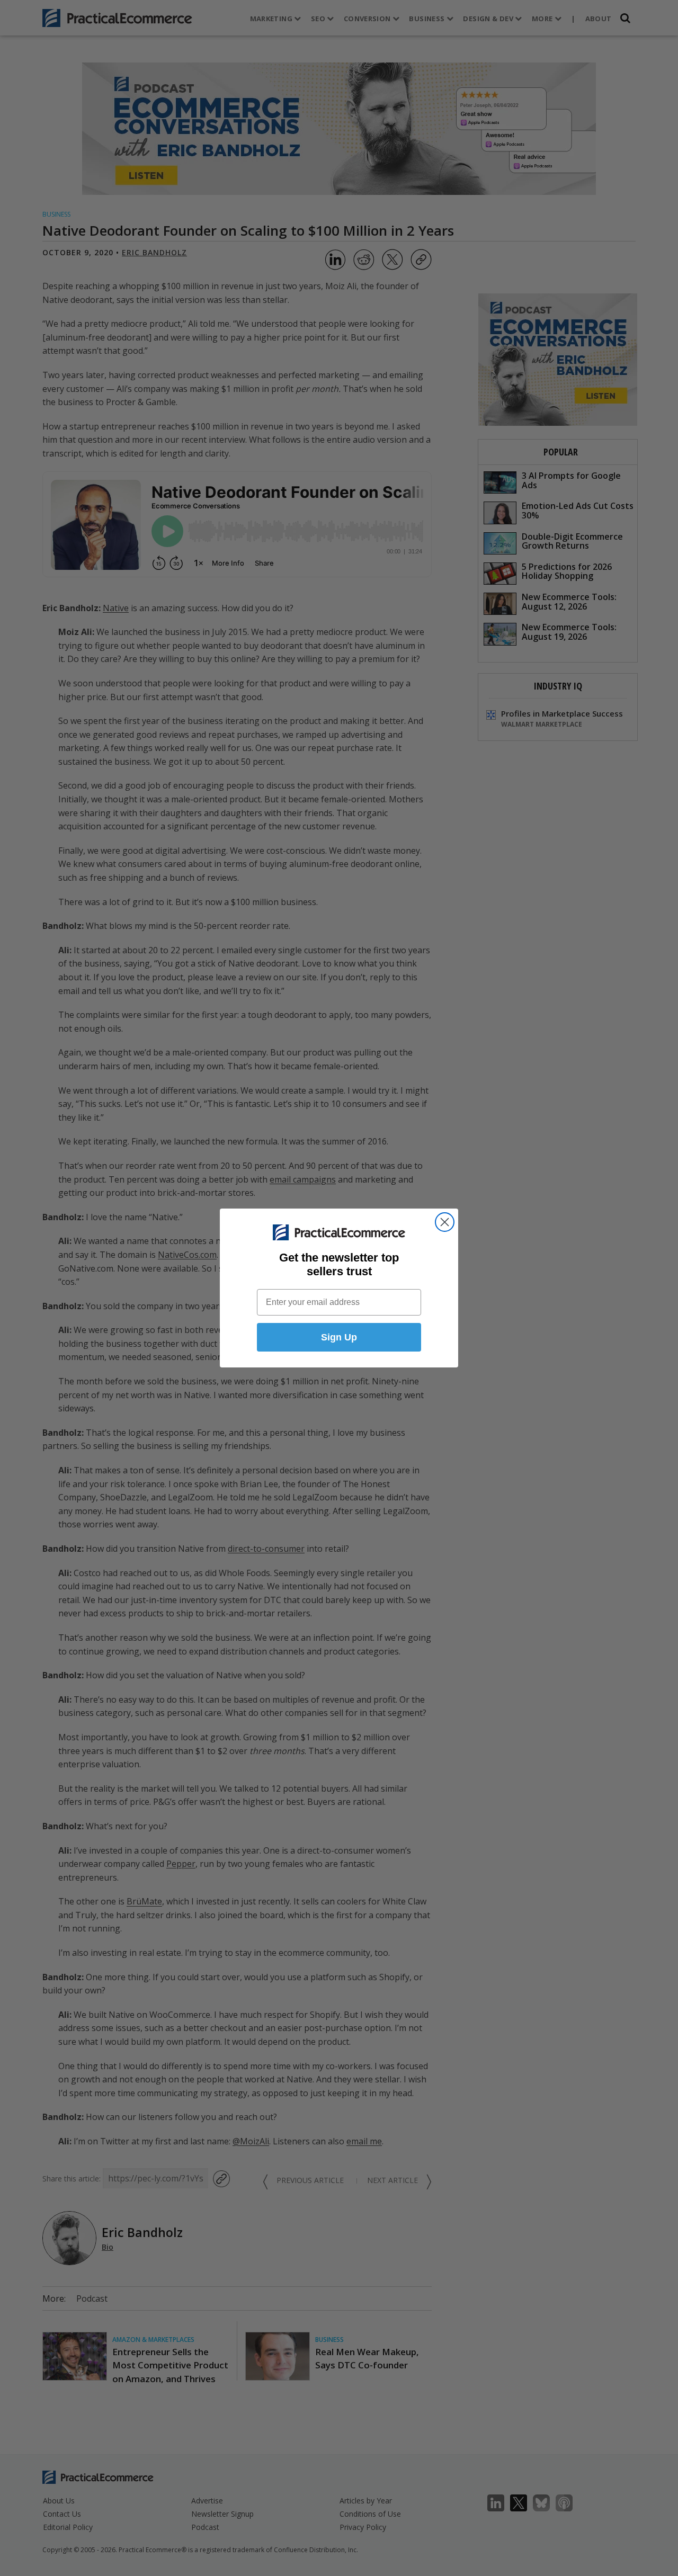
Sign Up (339, 1337)
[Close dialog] (445, 1222)
